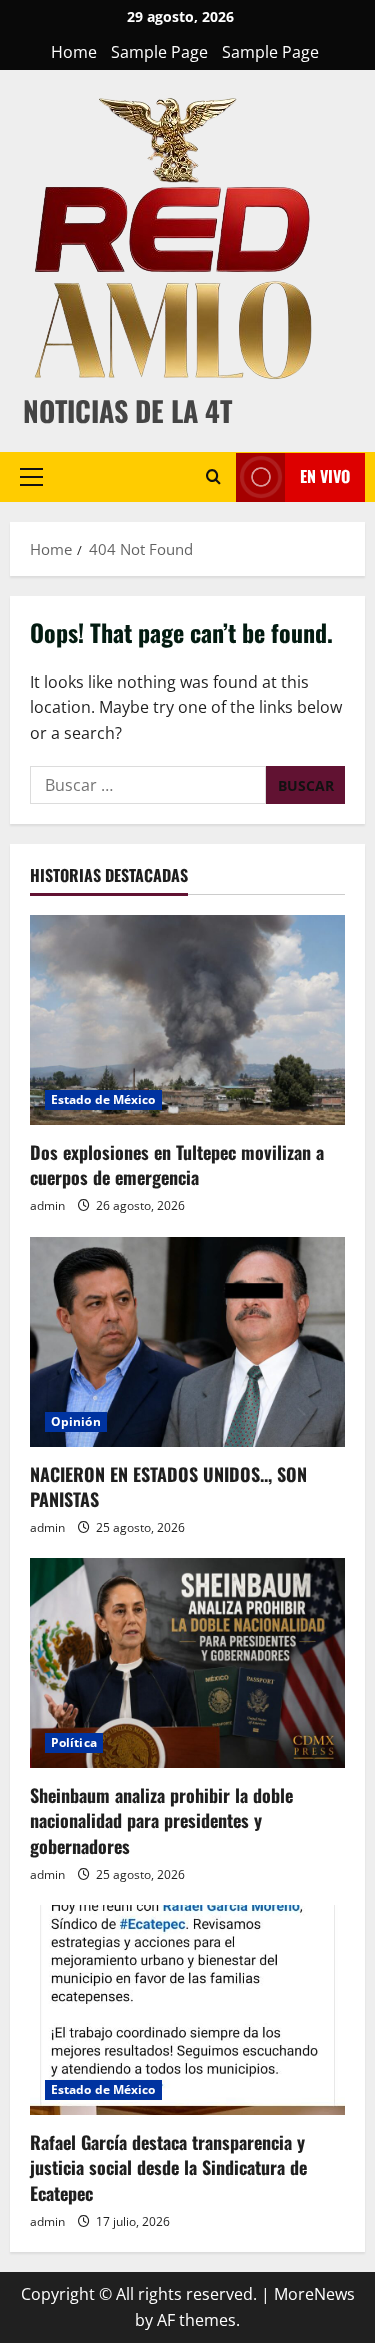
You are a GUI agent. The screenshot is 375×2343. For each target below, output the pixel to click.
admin (47, 1205)
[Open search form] (213, 477)
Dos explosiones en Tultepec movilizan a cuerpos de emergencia (177, 1164)
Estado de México (103, 1099)
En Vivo (325, 476)
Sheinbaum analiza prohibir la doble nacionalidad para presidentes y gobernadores (161, 1820)
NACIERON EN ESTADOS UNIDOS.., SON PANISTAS (168, 1486)
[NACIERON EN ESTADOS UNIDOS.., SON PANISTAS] (187, 1342)
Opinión (76, 1421)
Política (74, 1742)
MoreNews (314, 2294)
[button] (31, 477)
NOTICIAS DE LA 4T (127, 410)
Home (74, 52)
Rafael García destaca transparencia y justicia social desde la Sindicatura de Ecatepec (168, 2167)
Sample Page (159, 52)
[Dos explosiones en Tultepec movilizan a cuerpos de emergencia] (187, 1020)
